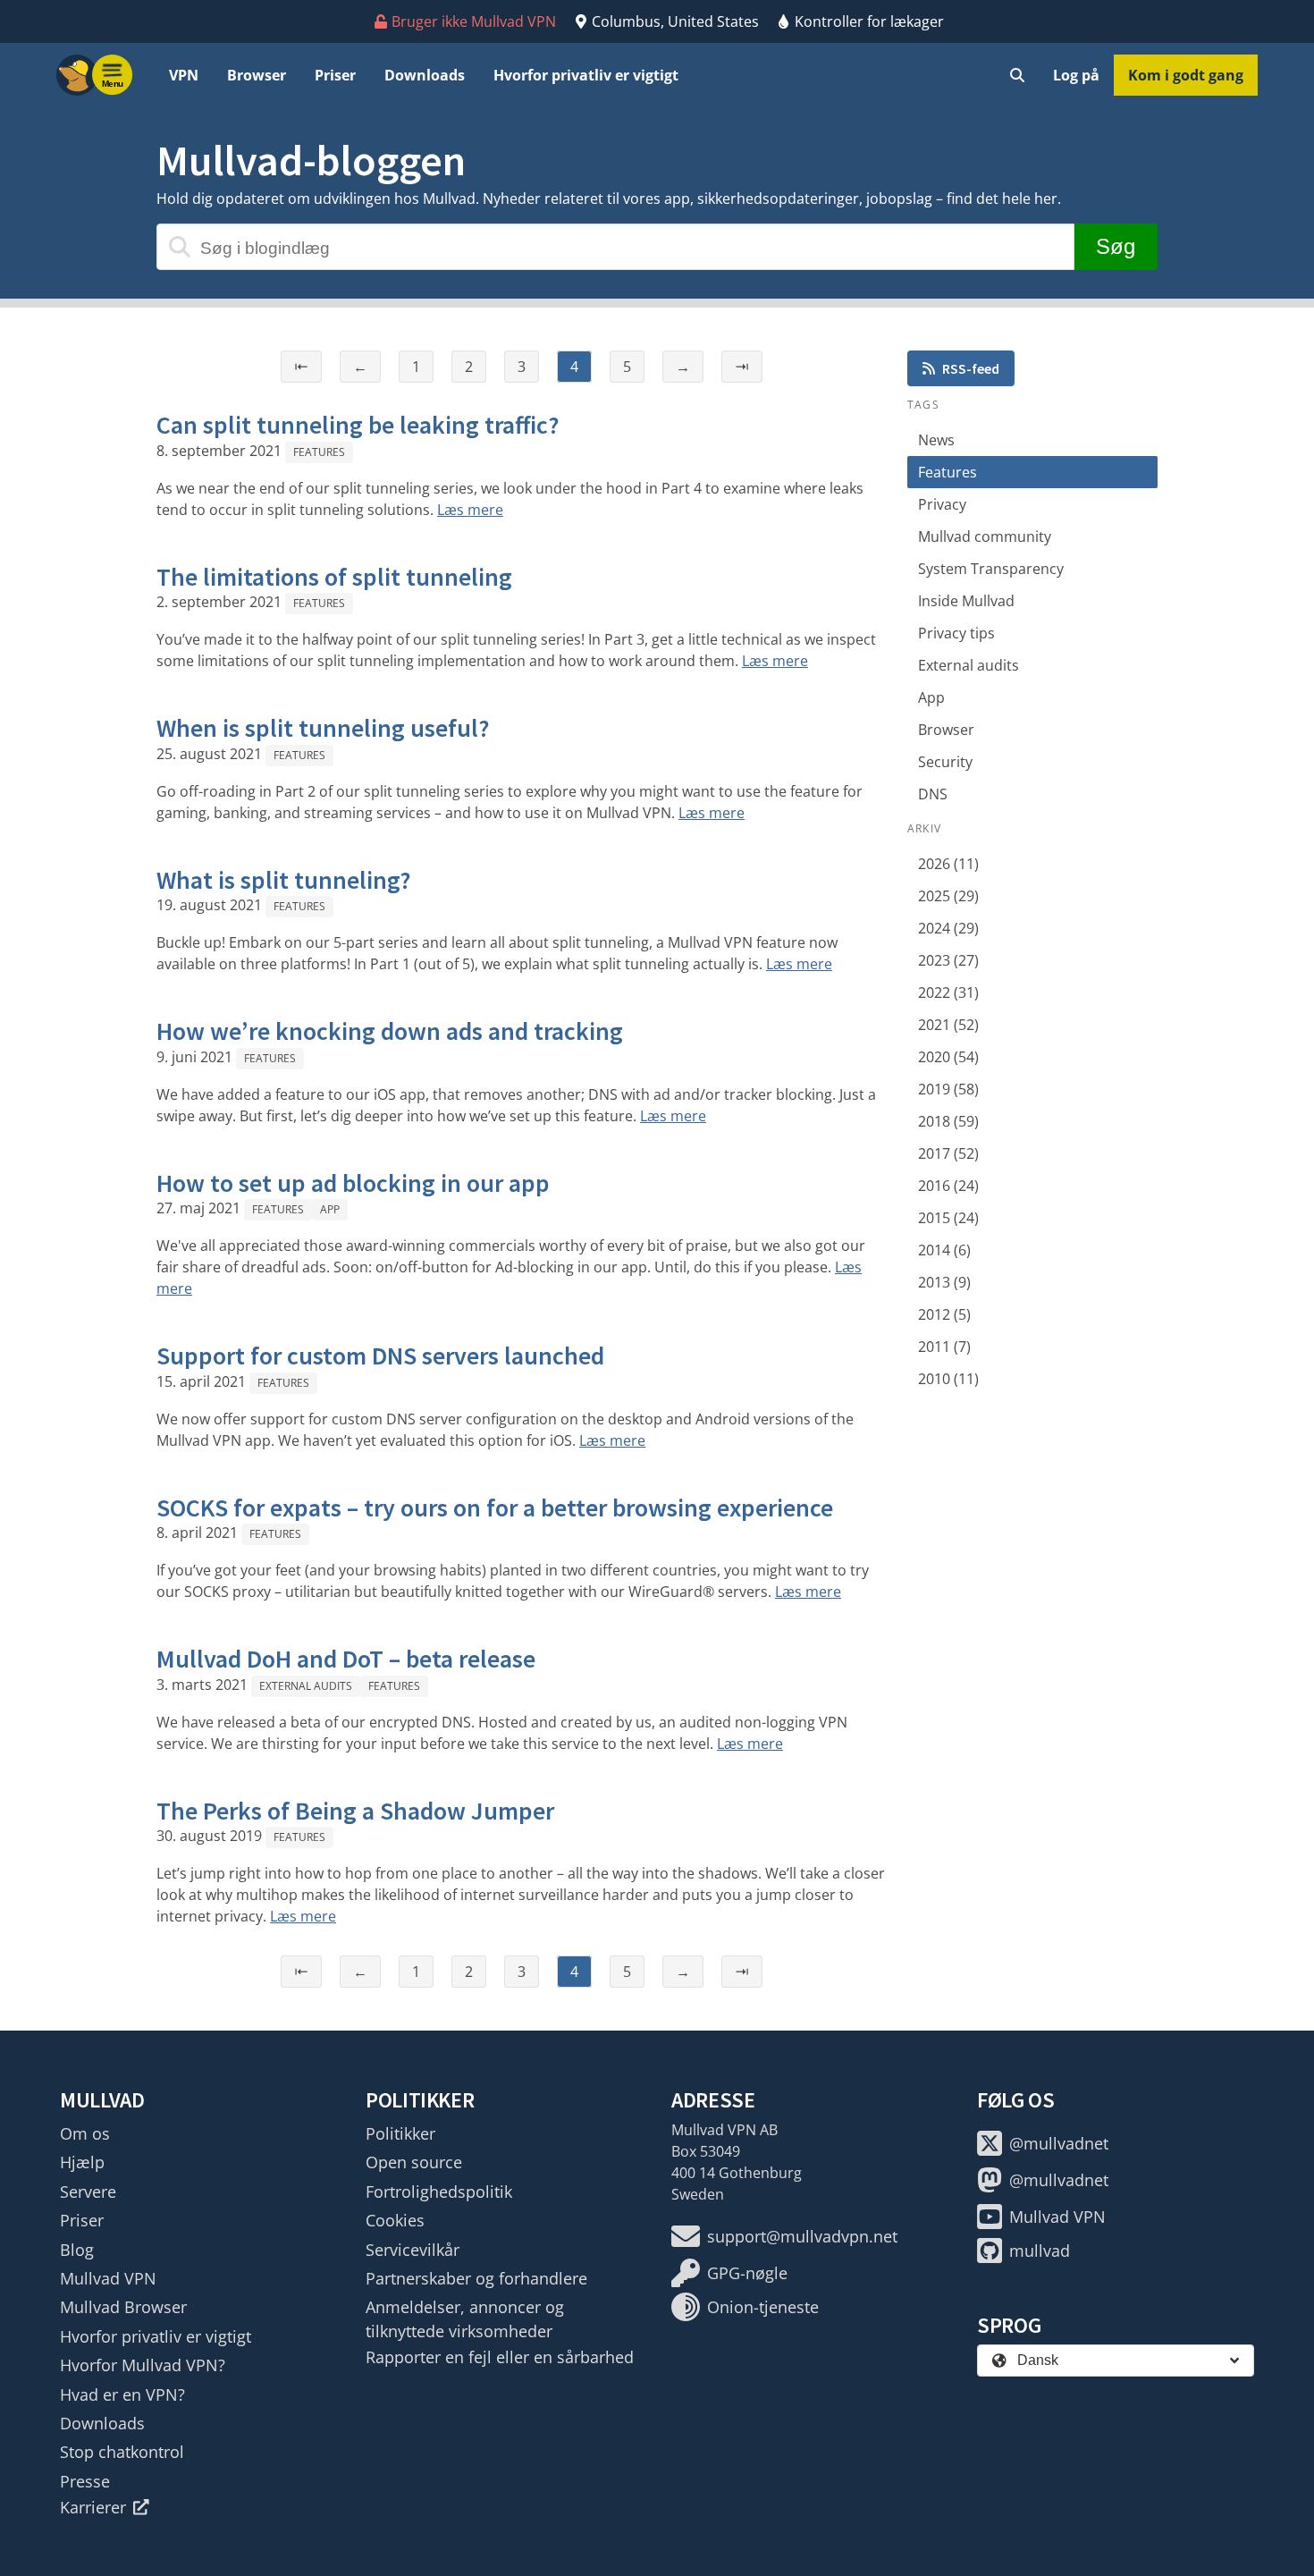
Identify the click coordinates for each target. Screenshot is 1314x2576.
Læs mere (470, 510)
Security (945, 762)
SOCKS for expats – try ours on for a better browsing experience (495, 1508)
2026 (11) (948, 864)
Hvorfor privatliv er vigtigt (586, 75)
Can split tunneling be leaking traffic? (358, 425)
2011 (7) (944, 1347)
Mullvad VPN (108, 2278)
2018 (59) (948, 1121)
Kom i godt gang (1186, 75)
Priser (335, 75)
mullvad (1040, 2251)
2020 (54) (948, 1057)
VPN (184, 75)
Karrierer (93, 2507)
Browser (257, 75)
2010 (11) (948, 1379)
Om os (85, 2133)
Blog (77, 2250)
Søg (1116, 246)
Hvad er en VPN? (122, 2394)
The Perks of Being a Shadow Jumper (355, 1811)
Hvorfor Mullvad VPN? (143, 2365)
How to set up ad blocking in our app (353, 1183)
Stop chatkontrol (122, 2452)
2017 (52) (948, 1153)
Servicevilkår (413, 2250)
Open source (414, 2162)
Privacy (942, 504)
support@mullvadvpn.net (802, 2236)
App (330, 1209)
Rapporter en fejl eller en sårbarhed (500, 2357)
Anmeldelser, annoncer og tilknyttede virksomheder (465, 2318)
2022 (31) (948, 992)
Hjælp (82, 2162)
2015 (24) (948, 1218)
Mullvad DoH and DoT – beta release (346, 1659)
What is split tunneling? (284, 880)
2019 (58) (948, 1089)
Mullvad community (985, 536)
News (936, 440)
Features (319, 452)
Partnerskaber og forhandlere (476, 2278)
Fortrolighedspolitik (439, 2192)
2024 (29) (948, 928)
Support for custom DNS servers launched (380, 1356)
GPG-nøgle (747, 2273)
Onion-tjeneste (763, 2307)
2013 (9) (944, 1282)
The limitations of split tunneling (334, 577)
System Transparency (991, 569)
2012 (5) (944, 1314)
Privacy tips (956, 633)
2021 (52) (948, 1025)
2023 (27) (948, 960)
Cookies (395, 2220)
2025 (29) (948, 896)
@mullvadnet (1059, 2143)
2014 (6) (944, 1250)
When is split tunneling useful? (323, 728)
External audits (306, 1686)
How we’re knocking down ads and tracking (390, 1031)
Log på (1076, 75)
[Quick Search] (1017, 75)
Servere (88, 2192)
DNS (933, 794)
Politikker (400, 2133)
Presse (85, 2481)
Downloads (425, 75)
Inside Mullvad (966, 601)
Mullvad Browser (123, 2307)
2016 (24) (948, 1186)
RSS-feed (971, 368)
